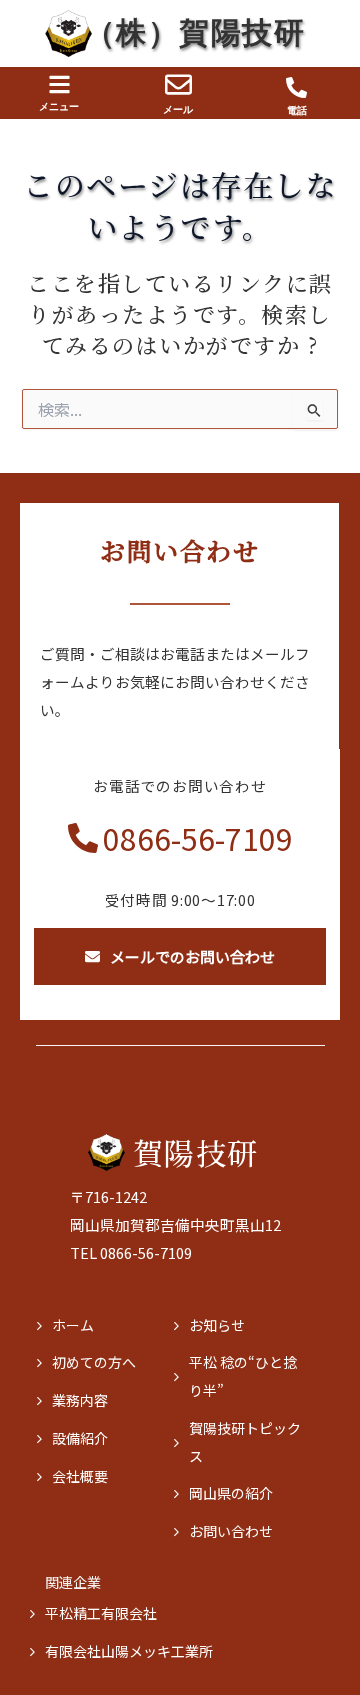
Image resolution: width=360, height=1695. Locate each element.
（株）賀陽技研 (195, 32)
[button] (59, 84)
